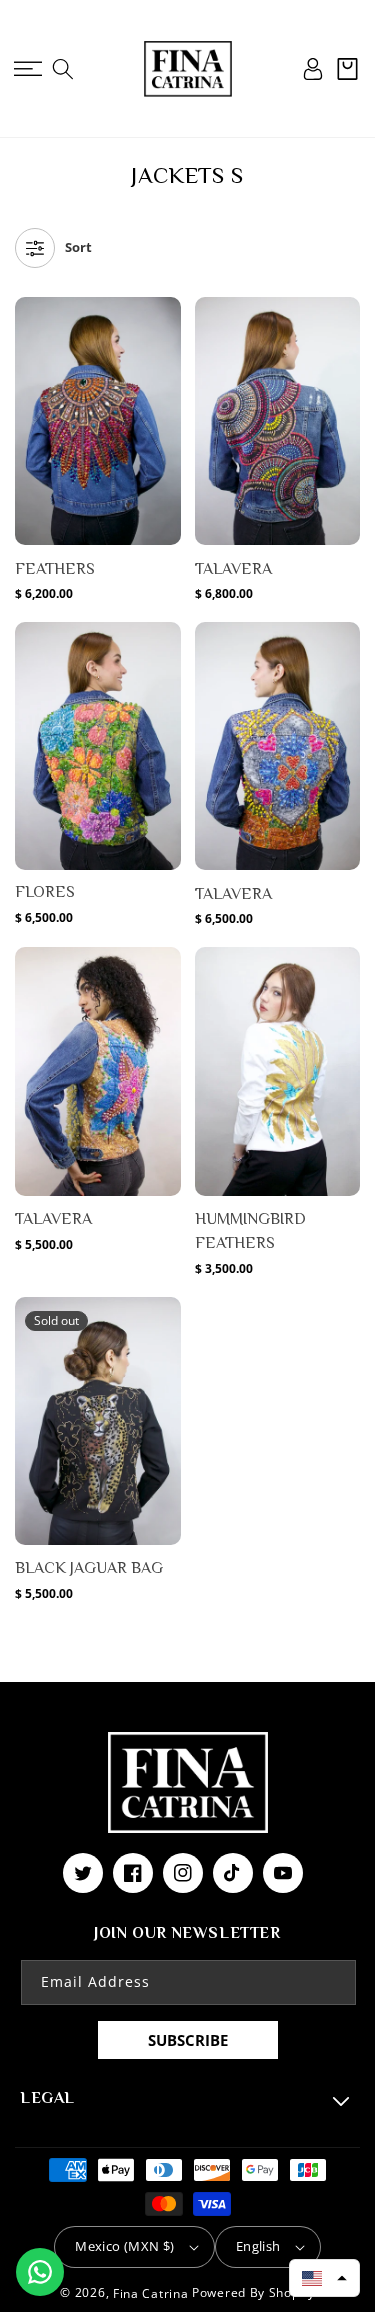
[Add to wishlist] (164, 323)
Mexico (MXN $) (125, 2246)
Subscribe (188, 2040)
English (258, 2246)
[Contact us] (40, 2272)
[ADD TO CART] (164, 399)
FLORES (45, 892)
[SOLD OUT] (164, 1399)
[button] (27, 69)
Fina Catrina (152, 2293)
